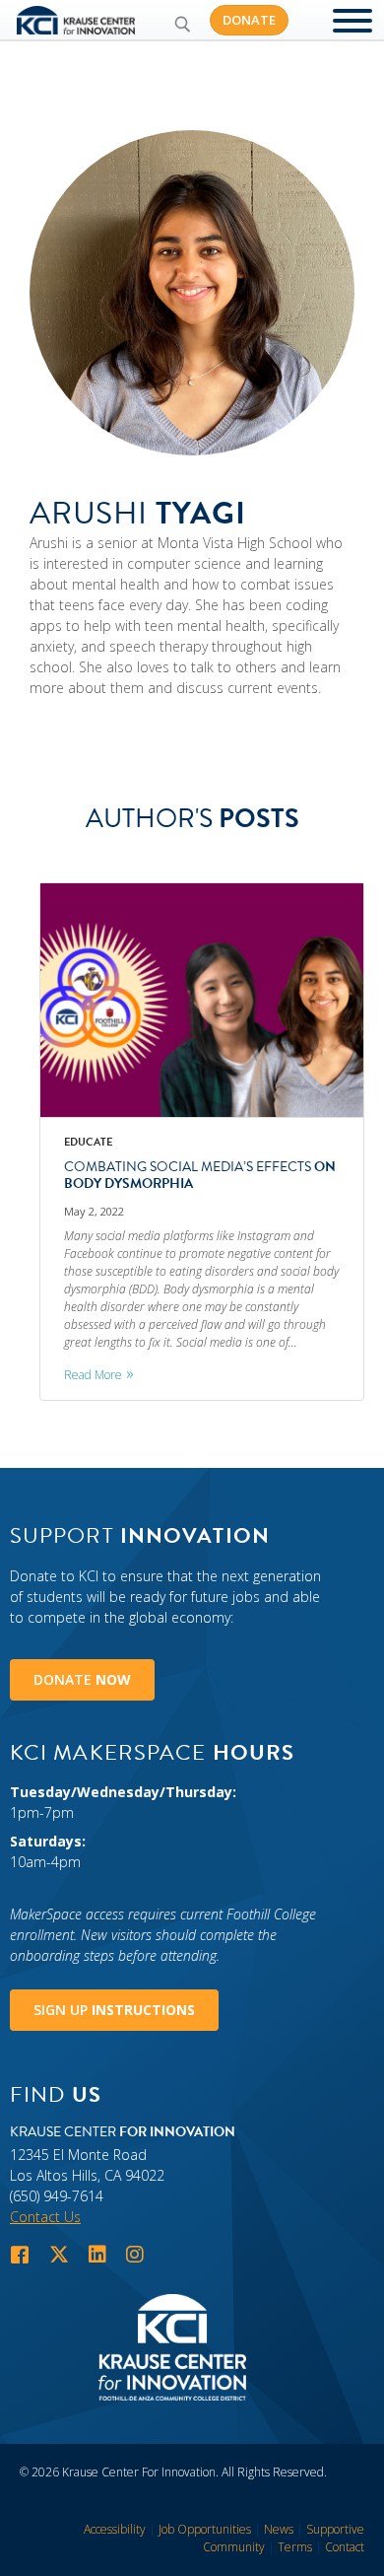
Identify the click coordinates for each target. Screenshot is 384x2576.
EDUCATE (88, 1142)
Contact (345, 2547)
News (279, 2529)
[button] (182, 24)
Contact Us (45, 2217)
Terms (295, 2547)
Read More (93, 1375)
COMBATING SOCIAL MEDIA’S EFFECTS (200, 1175)
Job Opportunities (205, 2529)
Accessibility (115, 2529)
